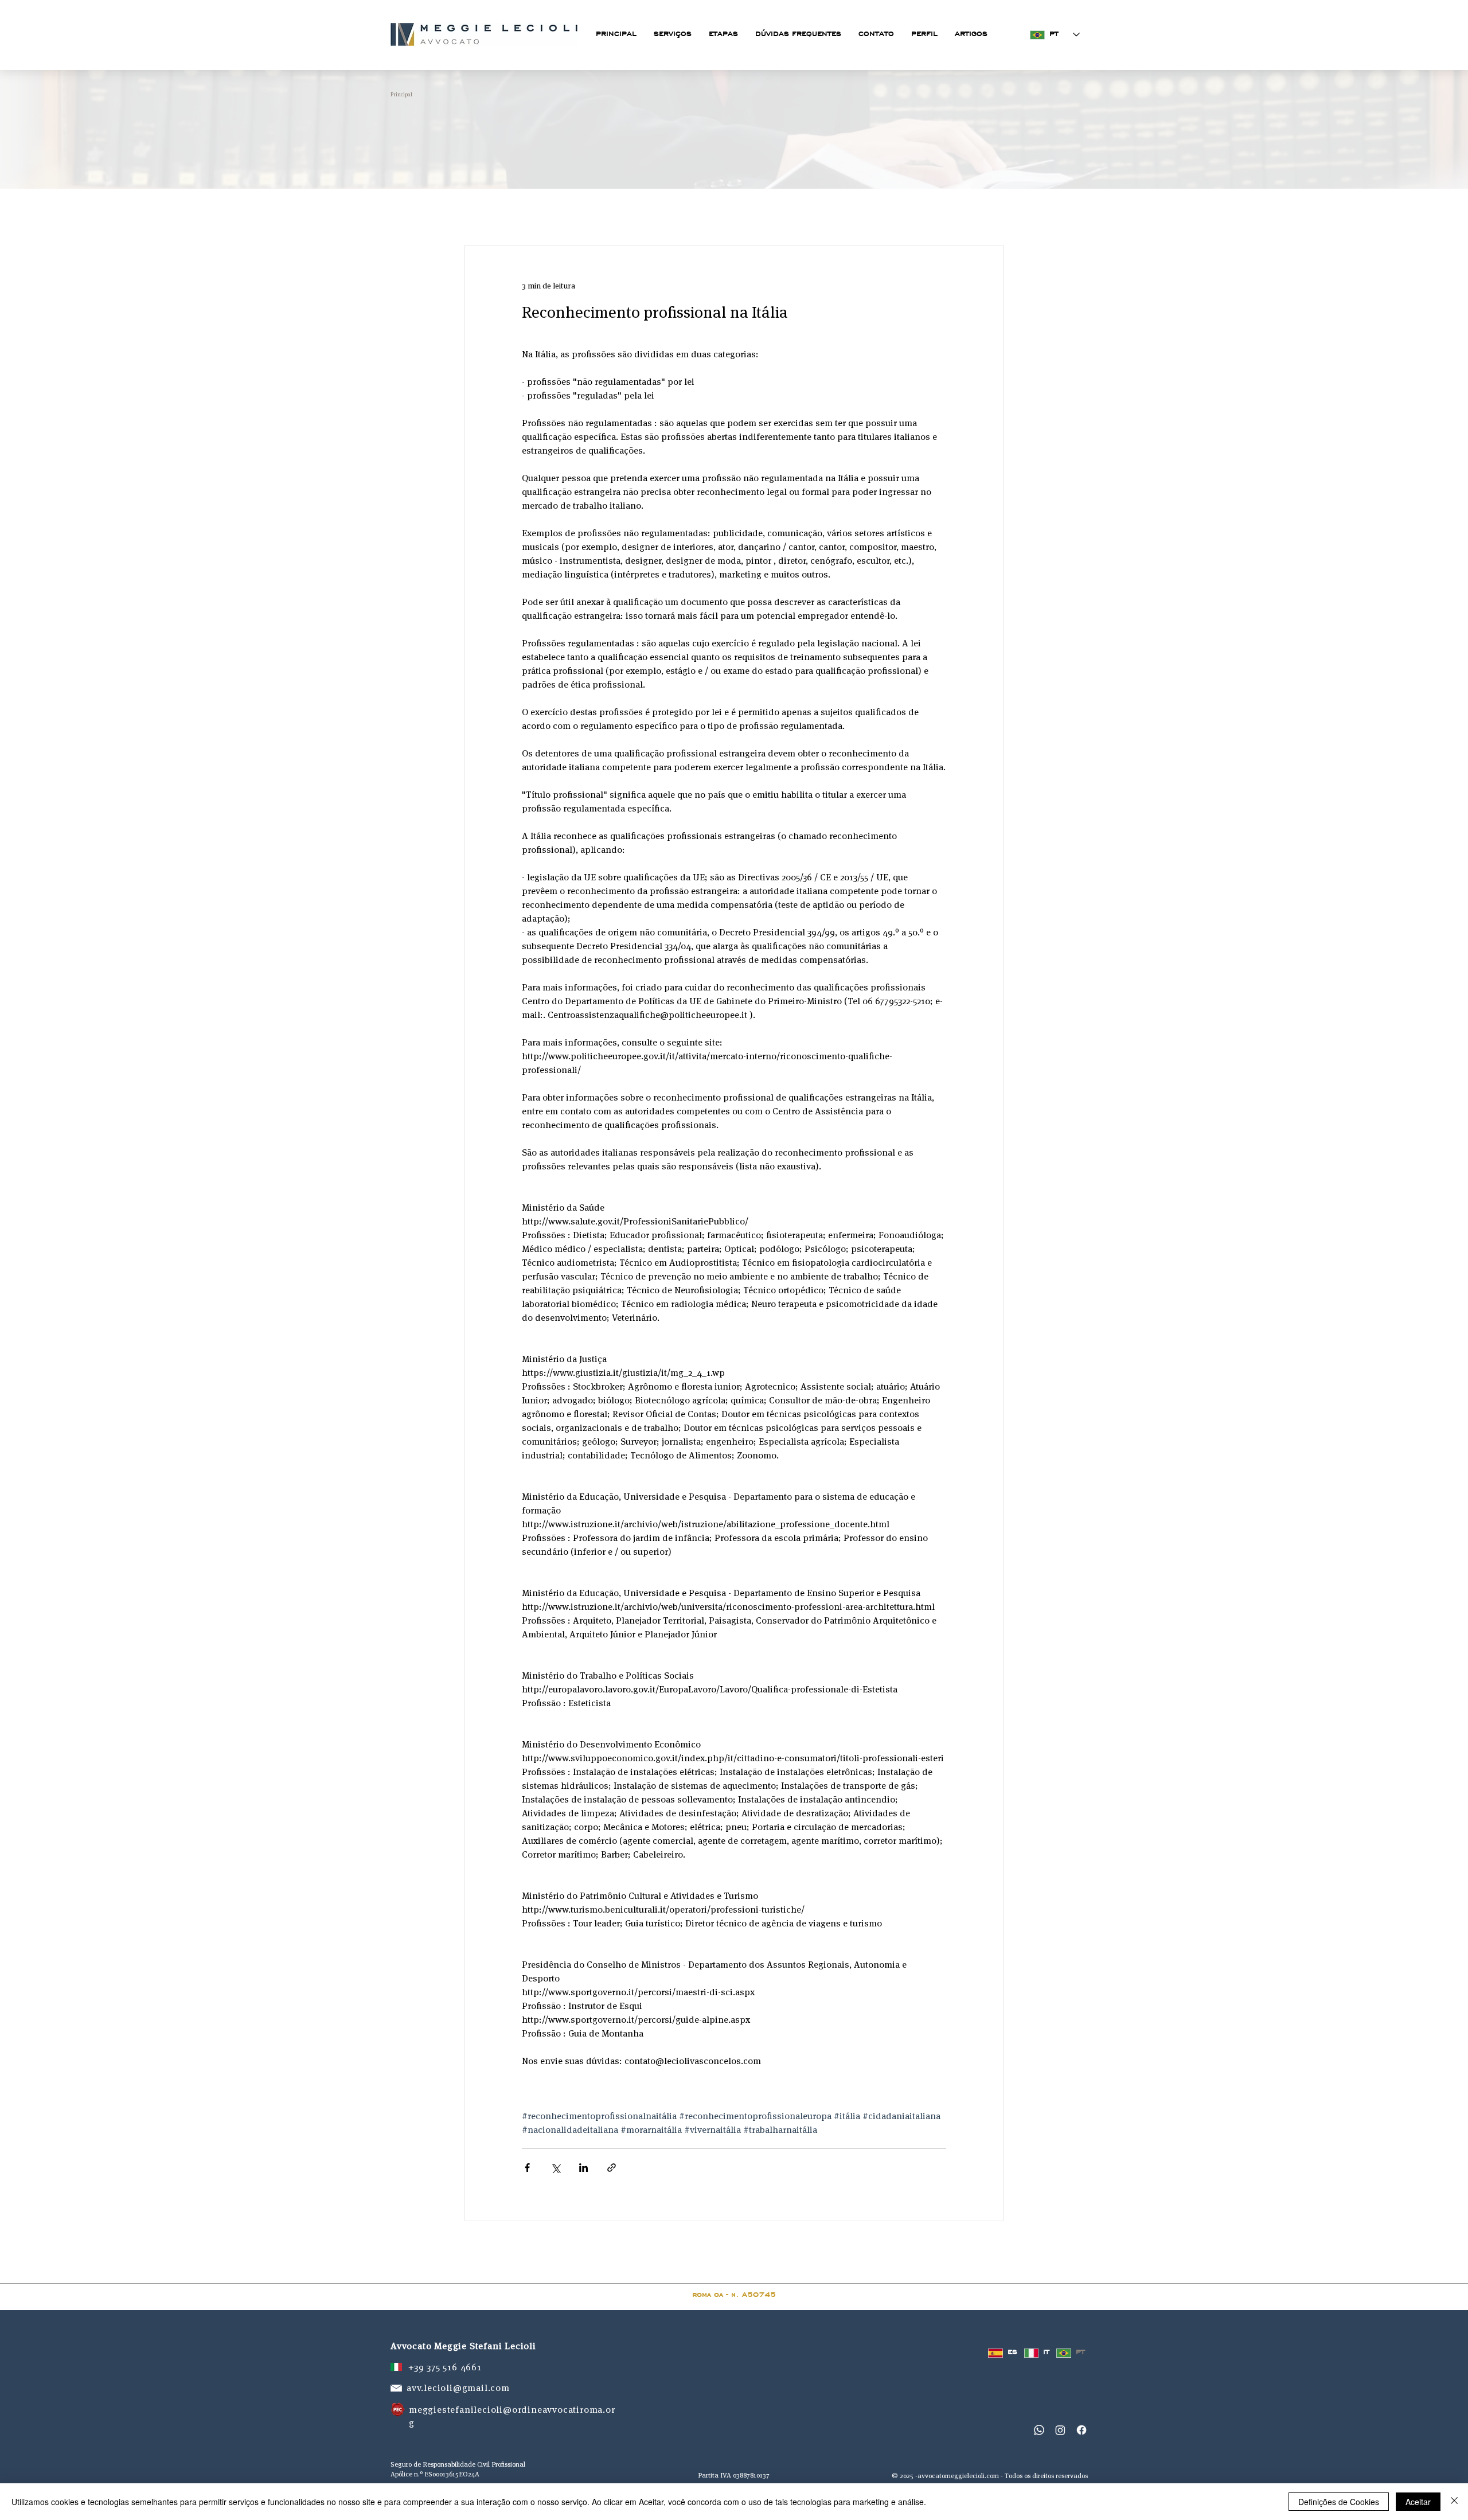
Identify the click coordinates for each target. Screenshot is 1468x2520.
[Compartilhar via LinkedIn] (583, 2168)
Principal (401, 94)
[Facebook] (1082, 2430)
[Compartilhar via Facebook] (527, 2168)
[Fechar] (1454, 2502)
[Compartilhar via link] (612, 2168)
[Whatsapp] (1039, 2430)
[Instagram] (1060, 2430)
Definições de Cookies (1339, 2502)
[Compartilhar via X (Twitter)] (555, 2168)
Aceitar (1418, 2502)
